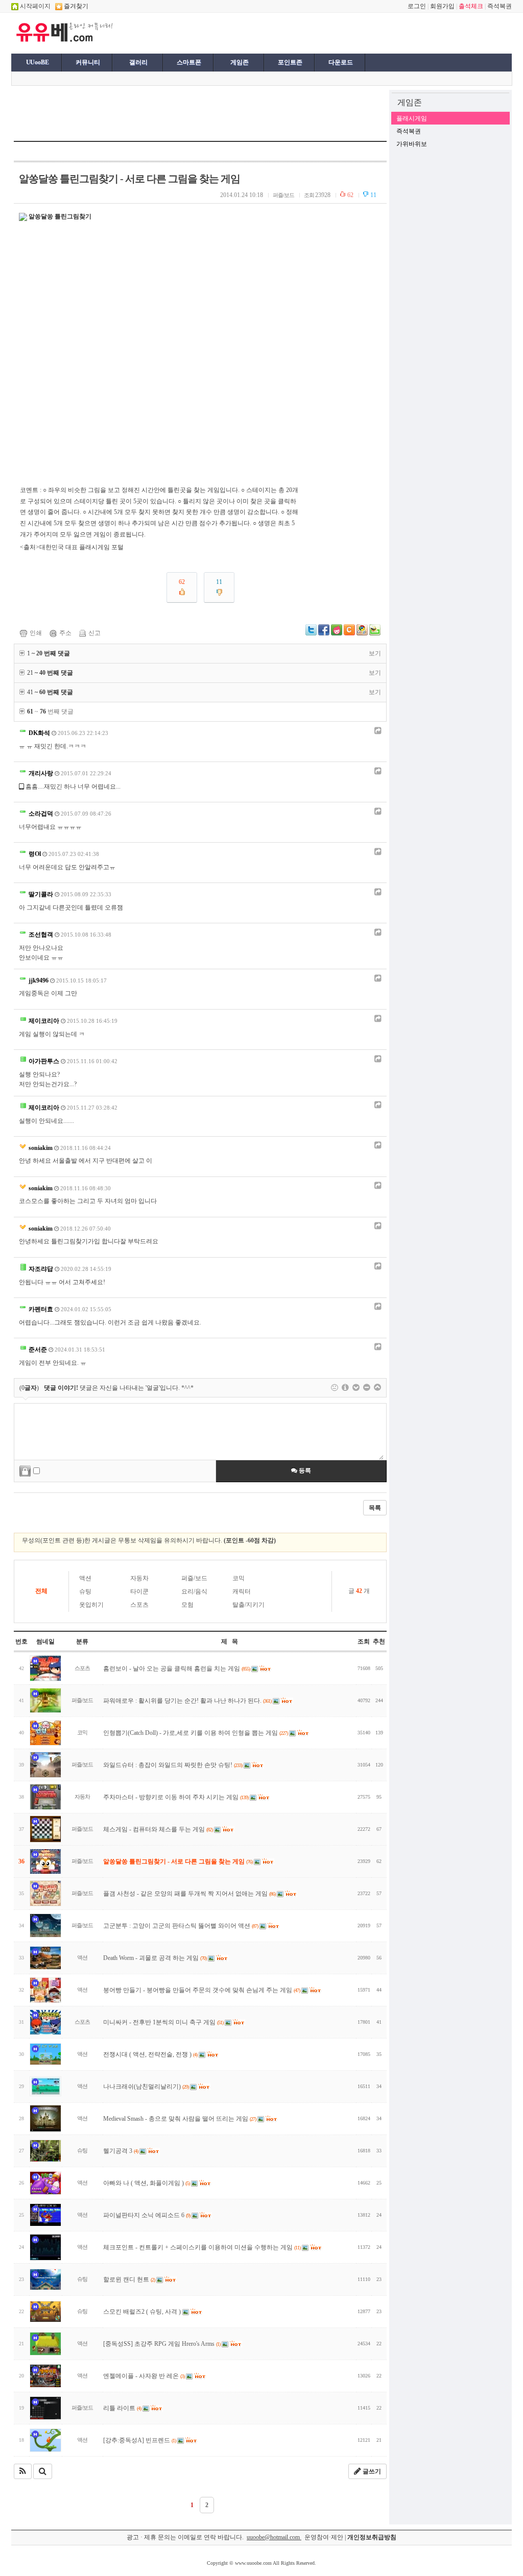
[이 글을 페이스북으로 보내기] (324, 633)
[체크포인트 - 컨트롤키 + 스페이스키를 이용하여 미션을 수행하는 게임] (45, 2247)
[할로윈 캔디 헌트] (45, 2279)
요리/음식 (194, 1591)
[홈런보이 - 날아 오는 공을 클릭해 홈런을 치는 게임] (45, 1668)
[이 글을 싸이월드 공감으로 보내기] (349, 630)
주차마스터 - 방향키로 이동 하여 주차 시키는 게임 (176, 1797)
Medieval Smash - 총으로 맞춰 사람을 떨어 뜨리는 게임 (180, 2119)
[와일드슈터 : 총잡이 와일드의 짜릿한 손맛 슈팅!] (45, 1765)
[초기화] (367, 1388)
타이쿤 (139, 1591)
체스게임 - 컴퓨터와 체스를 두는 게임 (158, 1829)
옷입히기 (91, 1605)
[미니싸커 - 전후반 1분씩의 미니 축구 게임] (45, 2022)
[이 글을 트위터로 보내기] (311, 633)
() (29, 1388)
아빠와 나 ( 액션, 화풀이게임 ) (146, 2183)
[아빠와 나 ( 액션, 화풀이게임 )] (45, 2183)
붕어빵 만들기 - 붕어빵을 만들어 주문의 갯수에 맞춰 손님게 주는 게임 (201, 1990)
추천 (379, 1641)
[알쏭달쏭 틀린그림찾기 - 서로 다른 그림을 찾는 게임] (45, 1861)
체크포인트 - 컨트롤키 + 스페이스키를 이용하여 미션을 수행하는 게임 (202, 2247)
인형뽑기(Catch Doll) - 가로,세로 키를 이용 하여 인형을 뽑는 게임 (195, 1733)
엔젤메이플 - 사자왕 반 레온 (144, 2376)
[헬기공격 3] (45, 2151)
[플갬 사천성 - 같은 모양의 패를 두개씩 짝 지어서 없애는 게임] (45, 1893)
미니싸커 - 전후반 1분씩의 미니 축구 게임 (163, 2022)
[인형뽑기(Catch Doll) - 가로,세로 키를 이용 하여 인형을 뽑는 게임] (45, 1733)
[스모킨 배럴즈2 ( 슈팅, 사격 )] (45, 2312)
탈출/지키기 (248, 1605)
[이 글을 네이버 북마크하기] (375, 633)
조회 (364, 1641)
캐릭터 (242, 1591)
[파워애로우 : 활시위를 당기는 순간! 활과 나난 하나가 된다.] (45, 1700)
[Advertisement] (242, 32)
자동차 (139, 1578)
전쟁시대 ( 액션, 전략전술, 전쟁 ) (150, 2054)
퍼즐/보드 (194, 1578)
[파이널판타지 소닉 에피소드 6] (45, 2215)
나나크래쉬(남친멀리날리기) (146, 2087)
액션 (85, 1578)
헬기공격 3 (121, 2151)
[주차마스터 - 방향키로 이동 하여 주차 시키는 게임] (45, 1797)
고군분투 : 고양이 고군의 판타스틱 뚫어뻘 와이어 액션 (181, 1926)
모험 (187, 1605)
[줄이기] (377, 1388)
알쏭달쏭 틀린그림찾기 (60, 216)
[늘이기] (356, 1388)
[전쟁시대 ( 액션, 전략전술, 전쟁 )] (45, 2054)
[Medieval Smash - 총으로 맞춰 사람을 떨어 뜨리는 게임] (45, 2118)
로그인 (417, 6)
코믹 (239, 1578)
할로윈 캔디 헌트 (129, 2279)
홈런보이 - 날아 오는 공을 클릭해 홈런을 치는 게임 (176, 1669)
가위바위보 (412, 144)
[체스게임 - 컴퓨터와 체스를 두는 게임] (45, 1829)
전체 (41, 1591)
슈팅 (85, 1591)
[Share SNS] (377, 731)
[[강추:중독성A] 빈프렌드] (45, 2440)
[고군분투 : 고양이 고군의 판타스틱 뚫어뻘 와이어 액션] (45, 1925)
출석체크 (471, 6)
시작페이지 (34, 6)
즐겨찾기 (75, 6)
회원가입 (442, 6)
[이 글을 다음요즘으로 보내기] (337, 633)
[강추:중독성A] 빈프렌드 (139, 2440)
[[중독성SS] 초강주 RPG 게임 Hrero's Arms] (45, 2344)
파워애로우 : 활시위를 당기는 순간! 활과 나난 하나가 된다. (187, 1701)
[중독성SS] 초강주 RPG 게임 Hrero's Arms (162, 2344)
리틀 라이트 (122, 2408)
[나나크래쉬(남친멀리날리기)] (45, 2086)
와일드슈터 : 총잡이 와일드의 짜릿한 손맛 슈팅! (173, 1765)
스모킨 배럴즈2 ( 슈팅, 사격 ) (143, 2312)
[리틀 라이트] (45, 2408)
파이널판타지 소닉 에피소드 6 (147, 2215)
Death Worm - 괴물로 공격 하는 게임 (155, 1958)
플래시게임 (412, 118)
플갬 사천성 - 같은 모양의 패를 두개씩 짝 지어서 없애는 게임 (189, 1894)
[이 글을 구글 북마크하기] (362, 633)
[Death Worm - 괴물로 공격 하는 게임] (45, 1958)
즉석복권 (500, 6)
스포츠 (139, 1605)
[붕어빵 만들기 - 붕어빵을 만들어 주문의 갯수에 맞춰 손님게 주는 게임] (45, 1990)
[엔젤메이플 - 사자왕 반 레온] (45, 2376)
